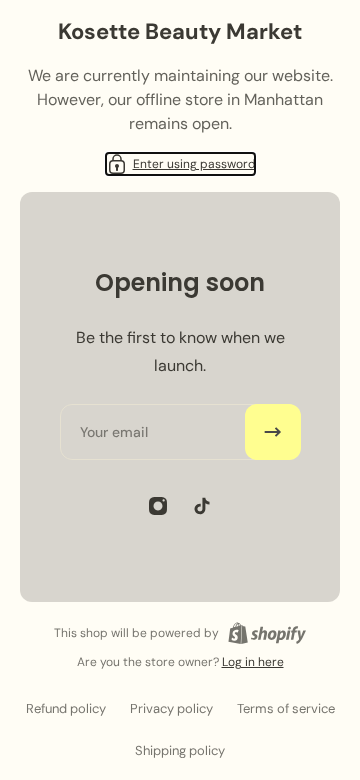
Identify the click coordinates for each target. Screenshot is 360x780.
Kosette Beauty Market (180, 31)
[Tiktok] (202, 506)
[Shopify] (267, 633)
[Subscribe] (273, 432)
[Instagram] (158, 506)
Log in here (253, 662)
